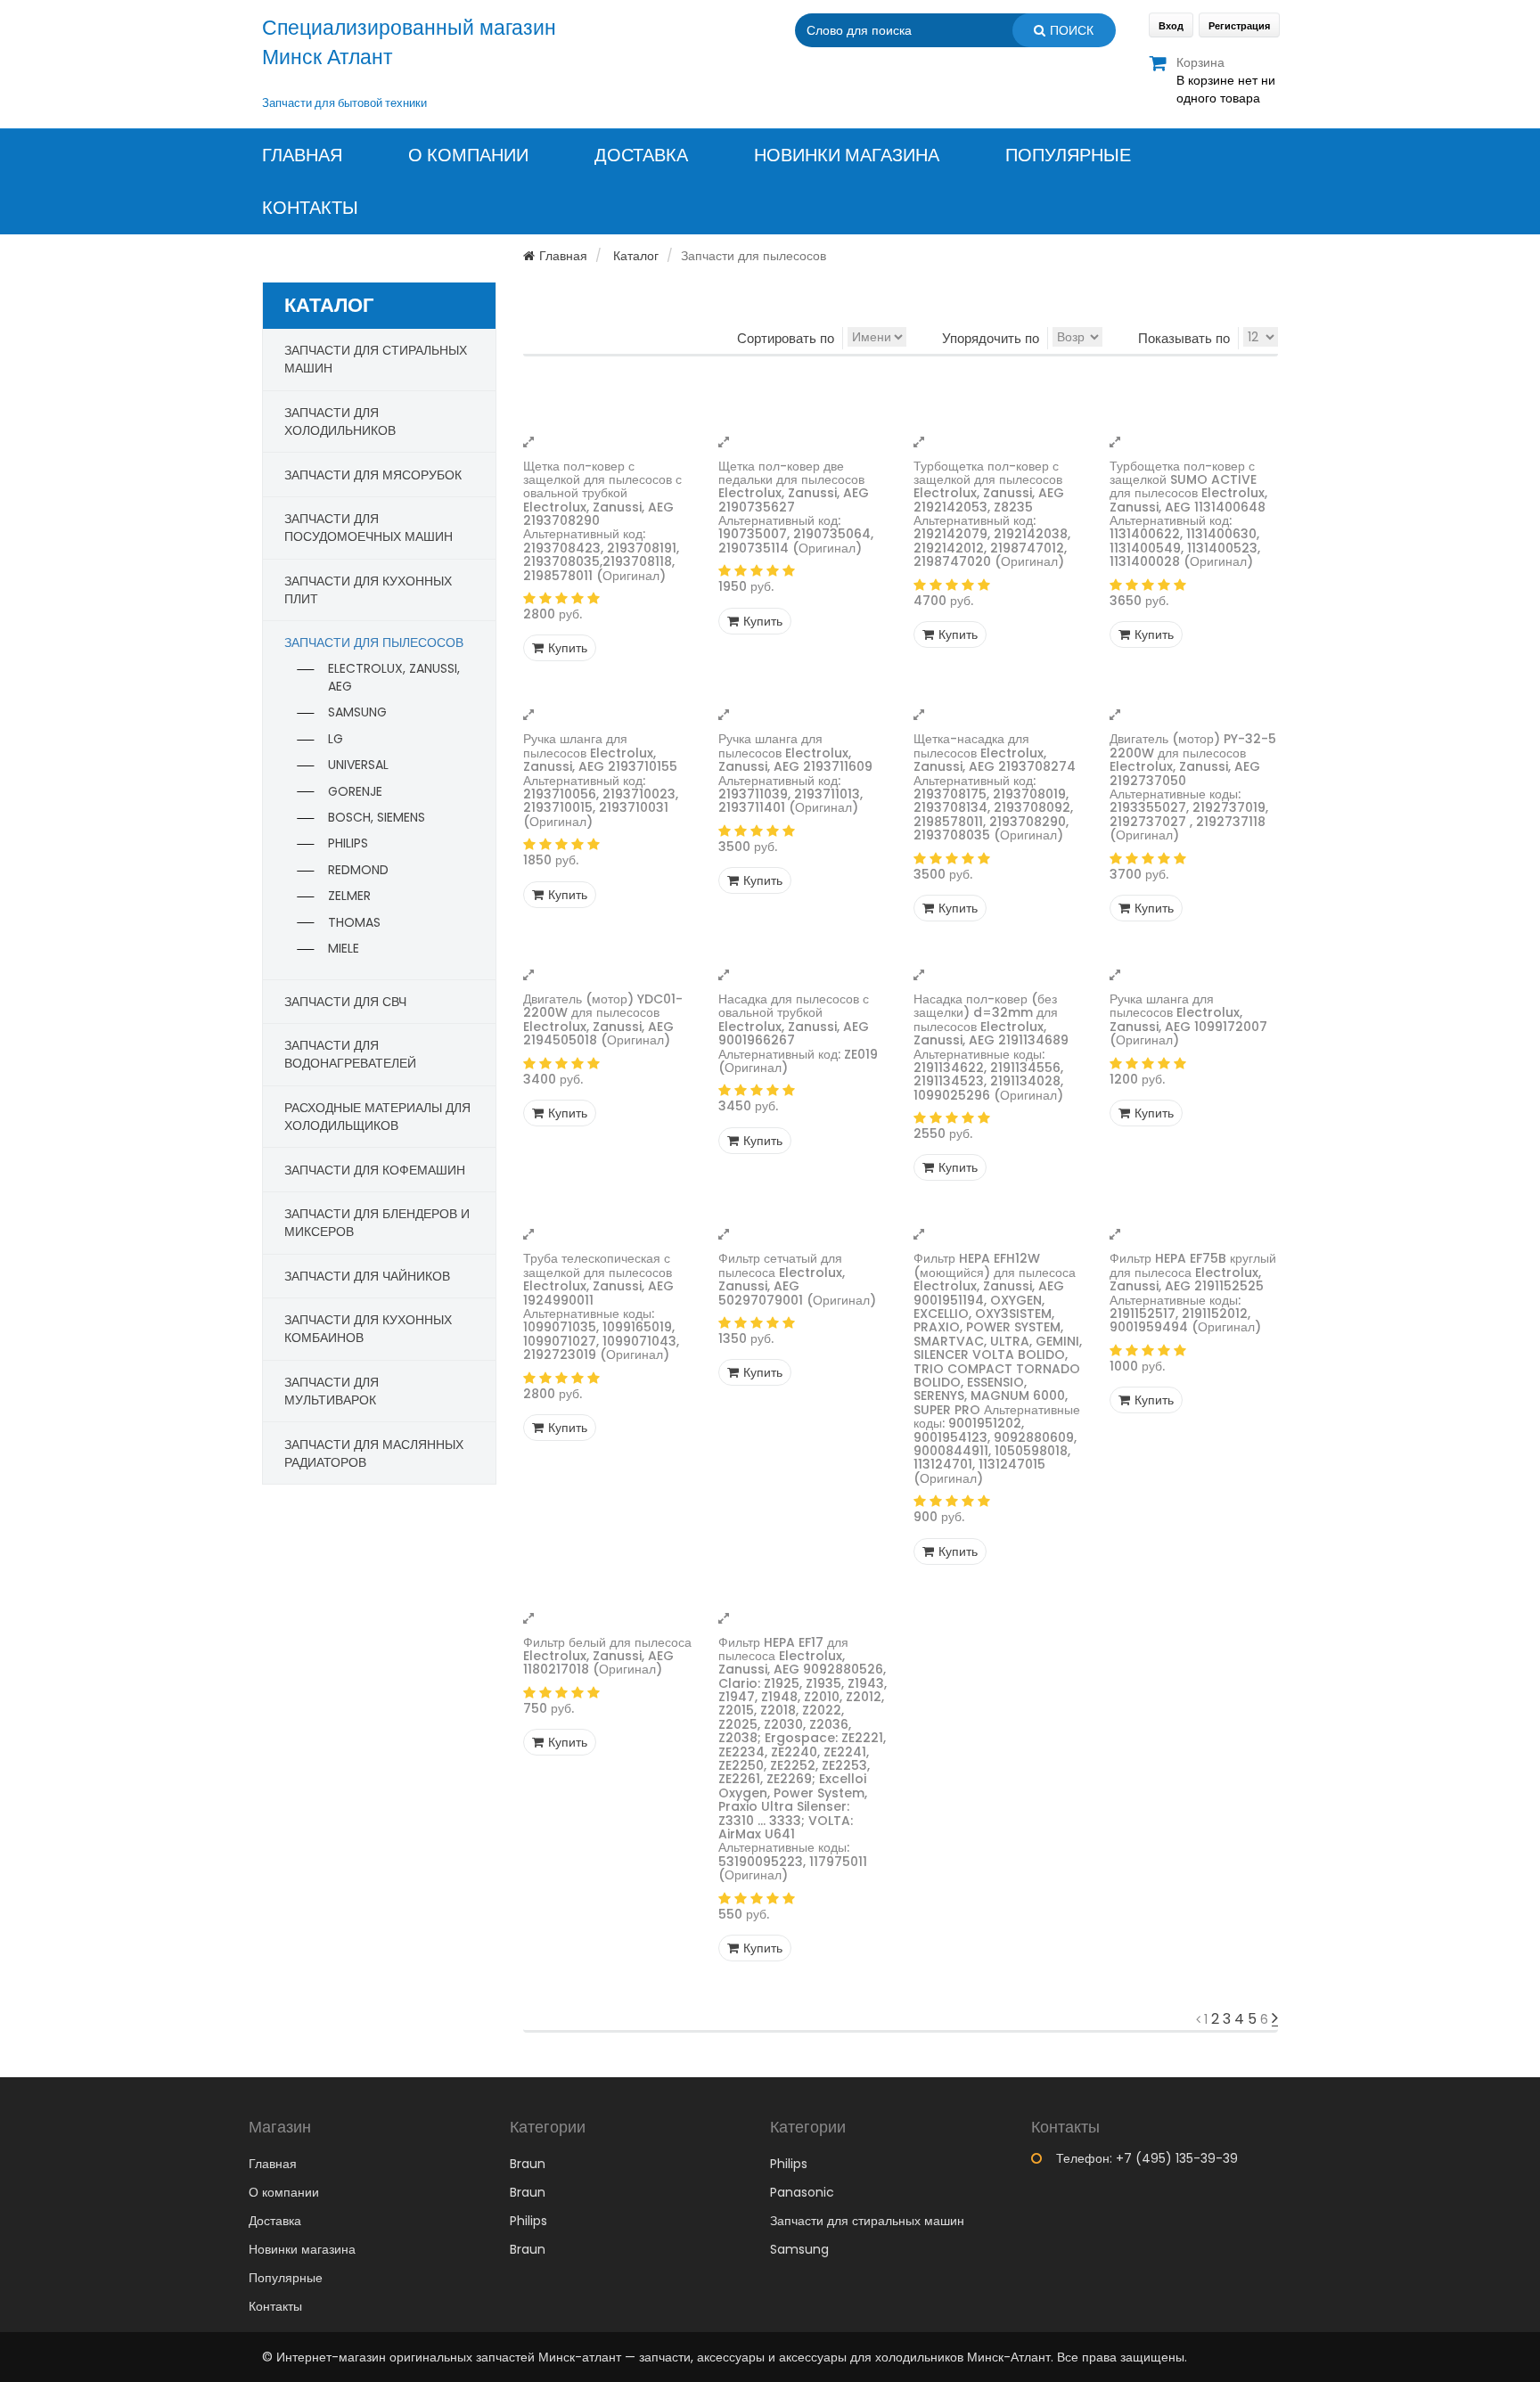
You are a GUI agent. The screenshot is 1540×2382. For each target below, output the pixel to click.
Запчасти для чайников (367, 1276)
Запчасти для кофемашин (375, 1170)
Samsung (357, 712)
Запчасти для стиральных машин (867, 2221)
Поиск (1072, 30)
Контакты (310, 208)
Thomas (354, 922)
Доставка (641, 156)
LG (336, 739)
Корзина (1200, 62)
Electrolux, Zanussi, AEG (394, 677)
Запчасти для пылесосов (374, 643)
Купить (568, 648)
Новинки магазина (847, 156)
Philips (348, 843)
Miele (344, 948)
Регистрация (1239, 26)
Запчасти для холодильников (340, 422)
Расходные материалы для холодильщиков (377, 1117)
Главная (302, 156)
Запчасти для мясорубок (373, 475)
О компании (468, 156)
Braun (528, 2164)
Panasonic (802, 2192)
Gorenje (355, 791)
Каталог (636, 256)
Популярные (1068, 156)
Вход (1171, 26)
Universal (358, 765)
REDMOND (358, 870)
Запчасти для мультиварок (332, 1391)
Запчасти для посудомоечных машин (369, 528)
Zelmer (349, 896)
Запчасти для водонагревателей (350, 1054)
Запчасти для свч (345, 1002)
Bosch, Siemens (377, 817)
